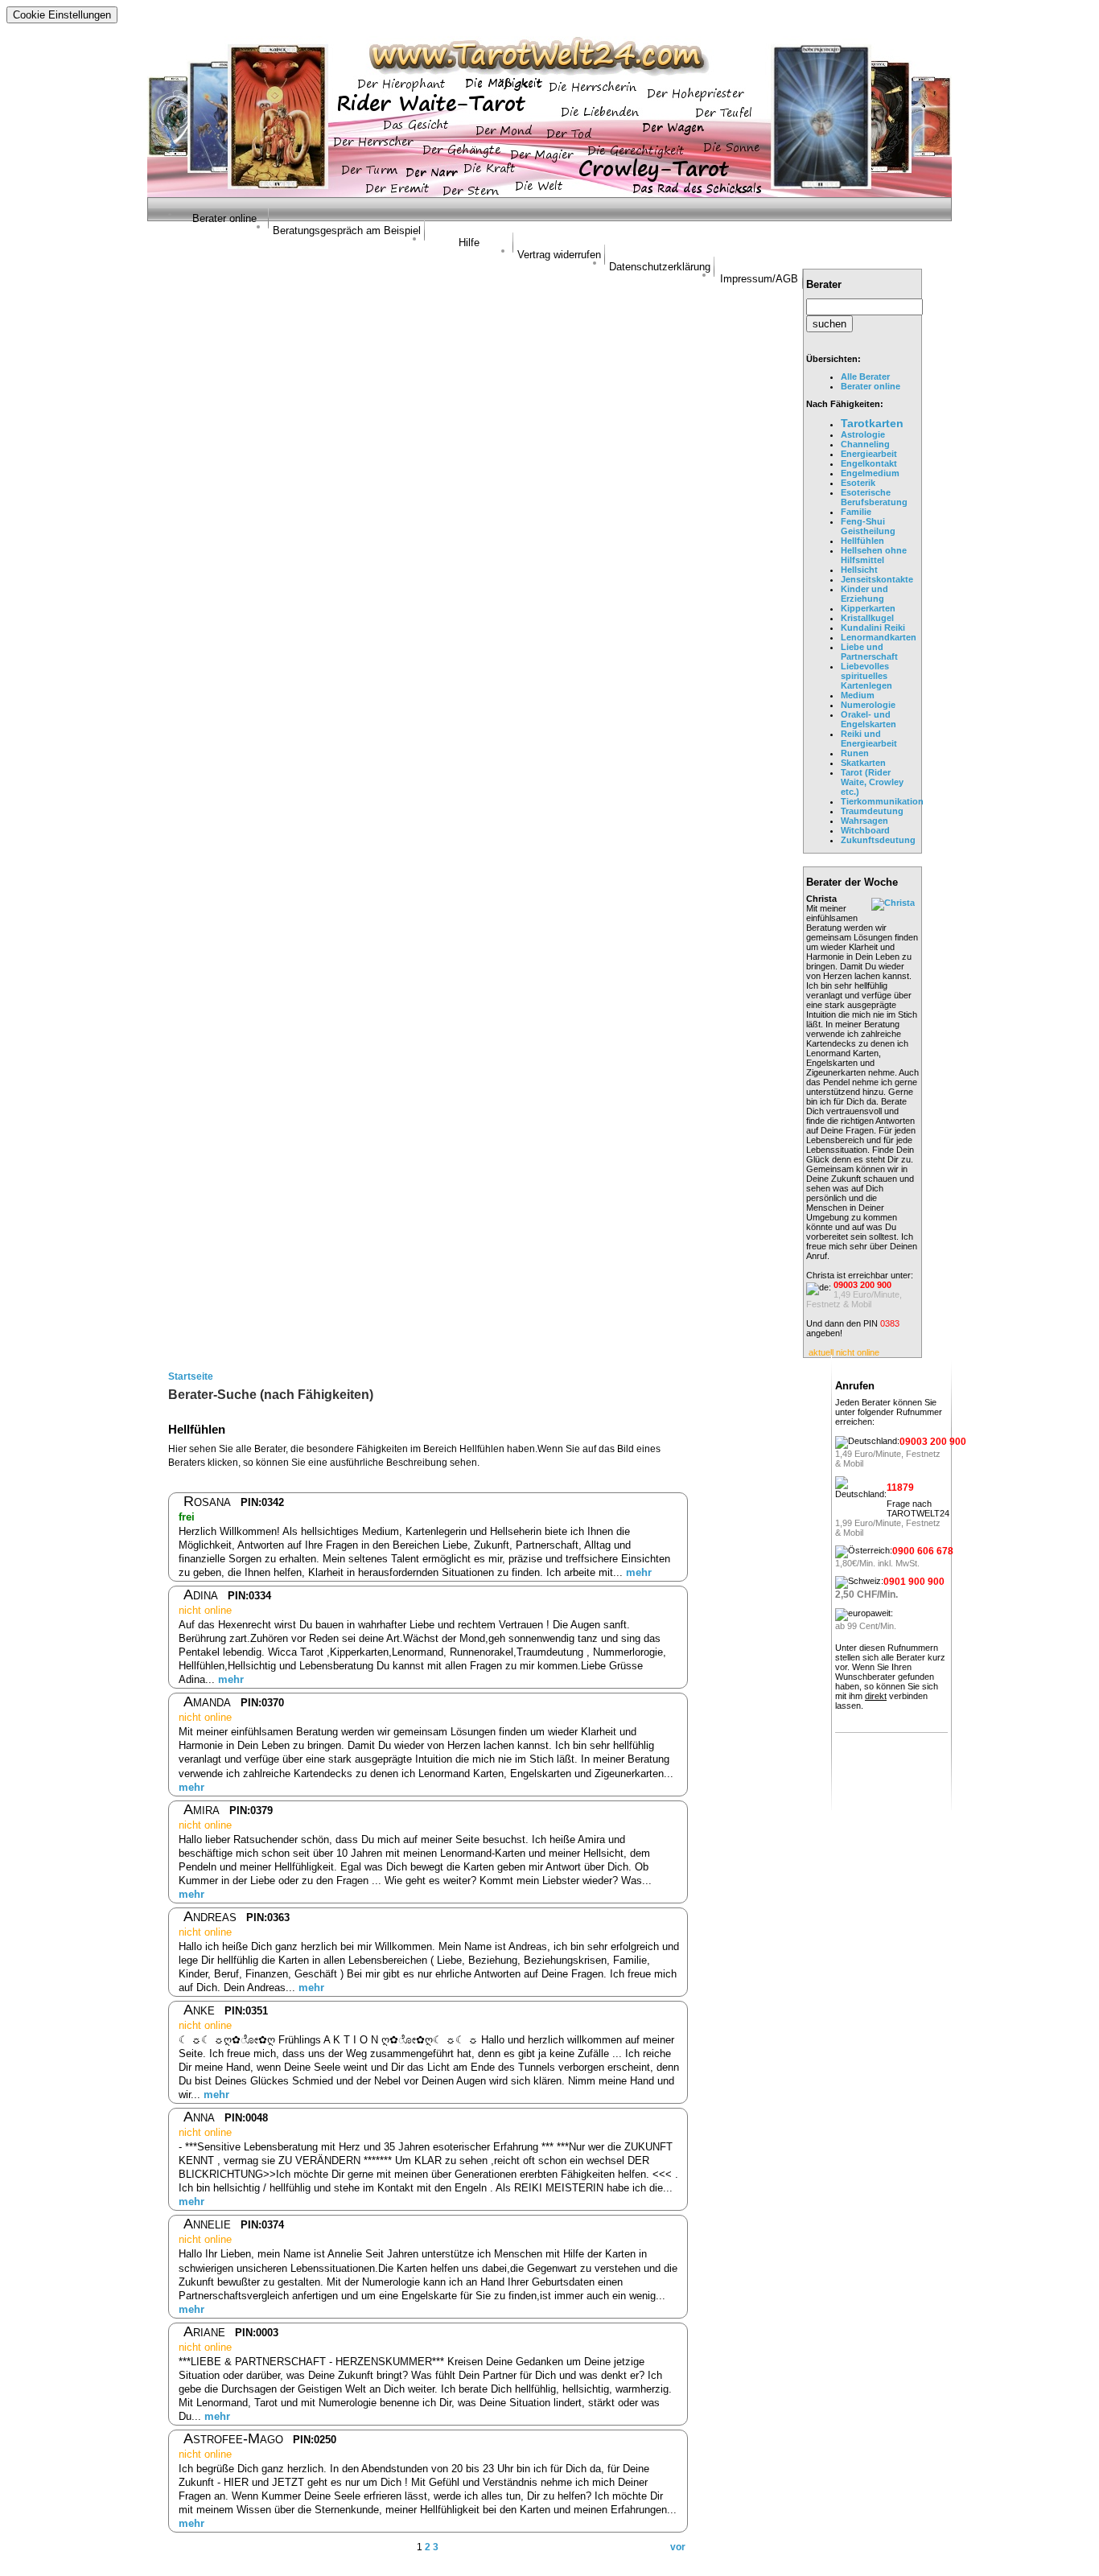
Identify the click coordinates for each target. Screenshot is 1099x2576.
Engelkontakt (869, 463)
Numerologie (868, 705)
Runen (855, 753)
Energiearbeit (869, 454)
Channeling (865, 444)
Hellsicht (859, 570)
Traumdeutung (872, 811)
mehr (639, 1572)
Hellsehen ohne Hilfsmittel (874, 555)
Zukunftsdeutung (878, 840)
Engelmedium (870, 473)
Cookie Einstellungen (62, 15)
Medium (858, 695)
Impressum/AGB (759, 279)
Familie (856, 512)
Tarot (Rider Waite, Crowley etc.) (872, 782)
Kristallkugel (867, 618)
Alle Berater (865, 377)
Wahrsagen (864, 821)
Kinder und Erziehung (864, 594)
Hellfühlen (862, 541)
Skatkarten (863, 763)
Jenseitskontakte (877, 579)
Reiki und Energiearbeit (869, 739)
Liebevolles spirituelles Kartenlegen (866, 676)
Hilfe (469, 243)
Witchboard (865, 830)
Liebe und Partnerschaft (869, 652)
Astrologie (863, 434)
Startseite (191, 1376)
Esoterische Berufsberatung (874, 497)
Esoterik (858, 483)
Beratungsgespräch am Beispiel (347, 230)
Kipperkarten (868, 608)
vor (678, 2547)
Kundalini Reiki (873, 628)
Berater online (224, 218)
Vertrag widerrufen (559, 255)
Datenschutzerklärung (660, 267)
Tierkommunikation (882, 801)
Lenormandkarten (879, 637)
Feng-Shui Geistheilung (868, 526)
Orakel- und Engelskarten (868, 719)
